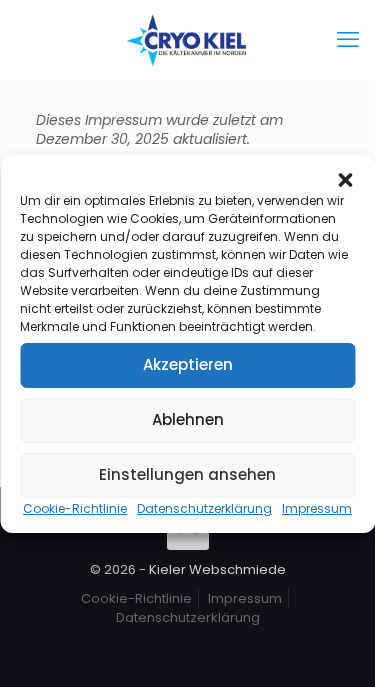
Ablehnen (188, 419)
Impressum (317, 508)
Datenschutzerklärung (204, 508)
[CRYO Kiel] (187, 40)
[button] (345, 180)
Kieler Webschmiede (217, 569)
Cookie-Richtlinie (75, 508)
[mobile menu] (348, 40)
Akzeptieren (188, 364)
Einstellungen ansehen (187, 474)
